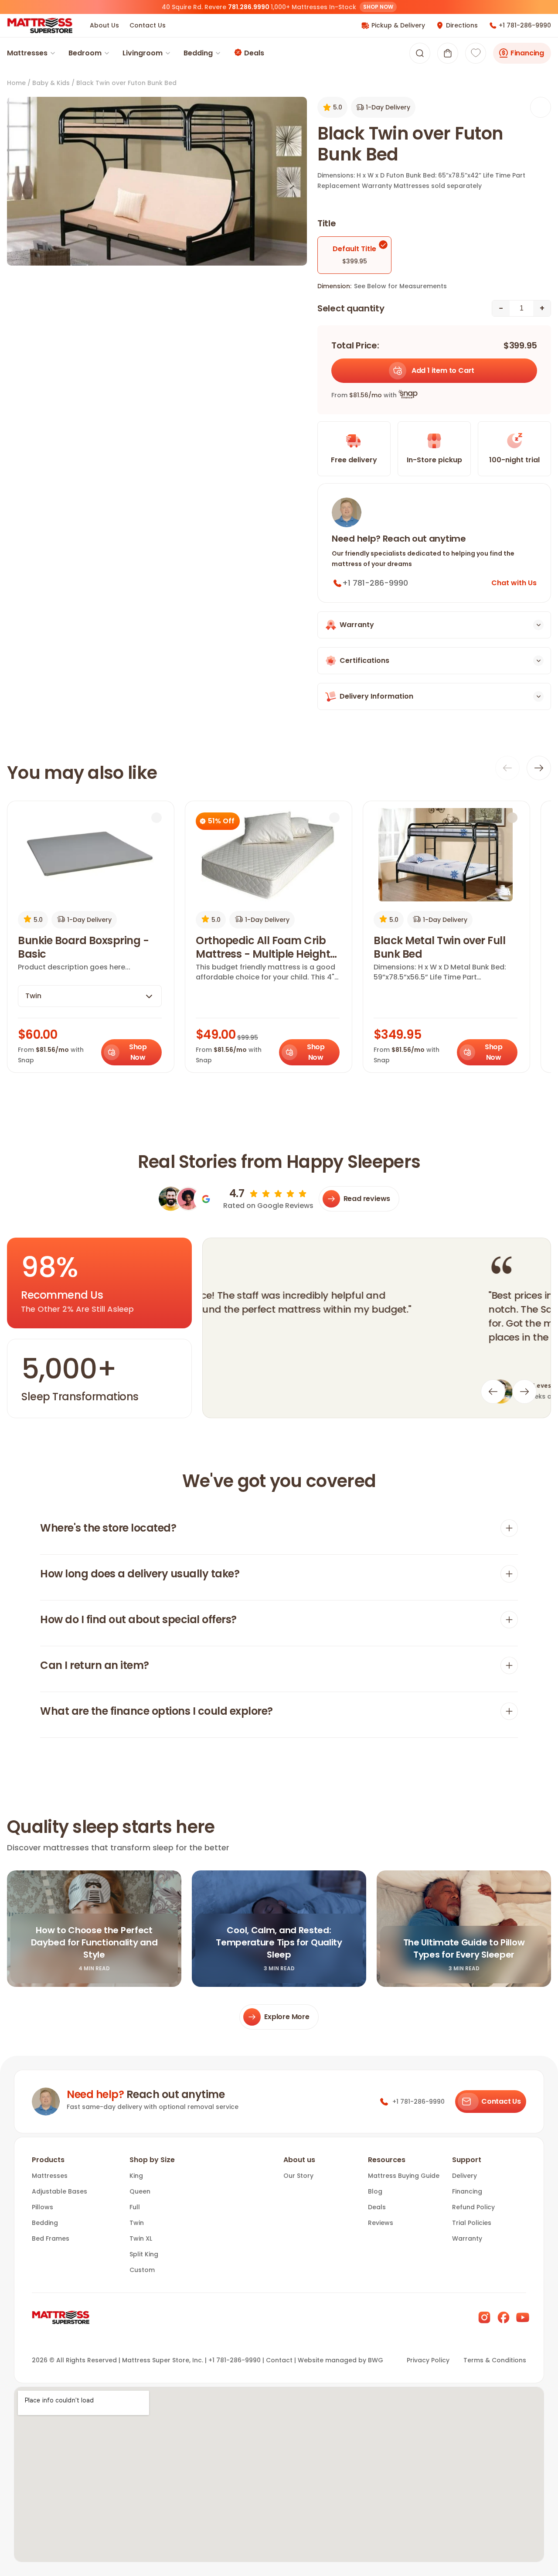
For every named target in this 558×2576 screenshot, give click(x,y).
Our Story (298, 2176)
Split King (144, 2254)
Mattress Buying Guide (404, 2176)
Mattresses (27, 53)
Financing (527, 53)
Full (135, 2207)
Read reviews (367, 1199)
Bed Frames (51, 2238)
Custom (142, 2270)
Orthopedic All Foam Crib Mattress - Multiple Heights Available (266, 947)
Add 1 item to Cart (443, 370)
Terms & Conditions (495, 2360)
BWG (376, 2360)
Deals (254, 53)
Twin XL (141, 2238)
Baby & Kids (51, 83)
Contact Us (148, 25)
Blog (375, 2191)
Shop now (378, 7)
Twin (137, 2223)
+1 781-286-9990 (525, 25)
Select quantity (351, 308)
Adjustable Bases (60, 2191)
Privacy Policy (428, 2360)
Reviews (381, 2223)
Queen (140, 2191)
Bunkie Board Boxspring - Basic (83, 947)
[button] (448, 53)
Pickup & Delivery (398, 25)
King (136, 2176)
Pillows (43, 2207)
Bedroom (85, 53)
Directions (462, 25)
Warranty (467, 2238)
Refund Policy (473, 2207)
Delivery (464, 2176)
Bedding (198, 53)
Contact (279, 2360)
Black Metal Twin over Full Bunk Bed (439, 947)
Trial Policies (472, 2223)
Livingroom (143, 53)
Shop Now (138, 1052)
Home (16, 83)
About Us (104, 25)
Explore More (287, 2017)
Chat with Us (514, 583)
